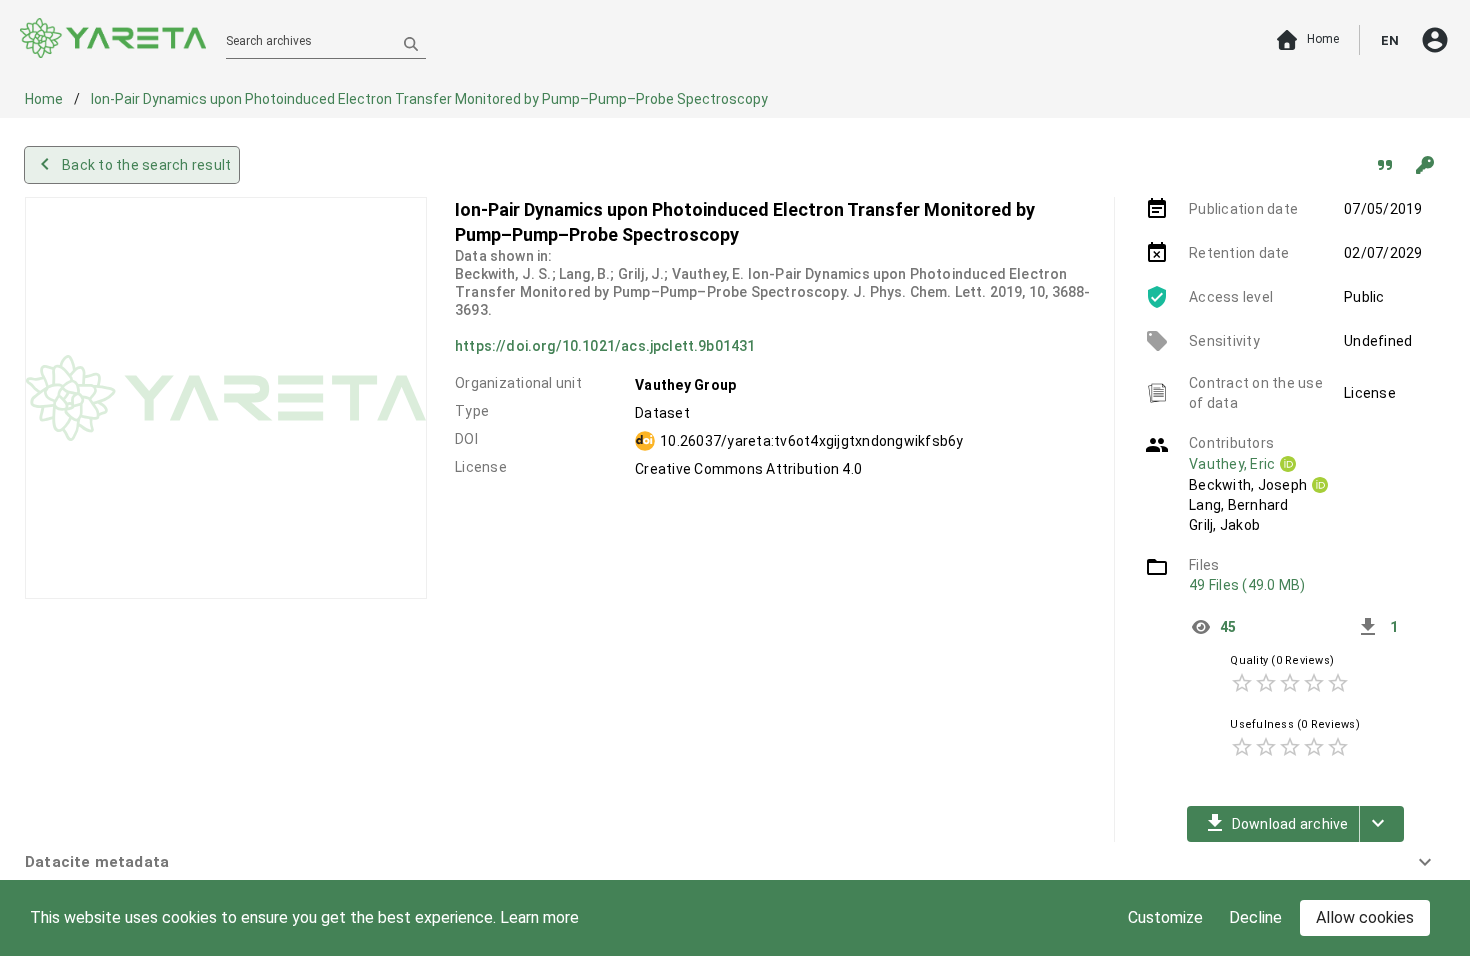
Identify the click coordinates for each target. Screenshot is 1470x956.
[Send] (411, 43)
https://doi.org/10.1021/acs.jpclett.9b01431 (605, 346)
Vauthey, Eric (1232, 464)
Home (45, 99)
